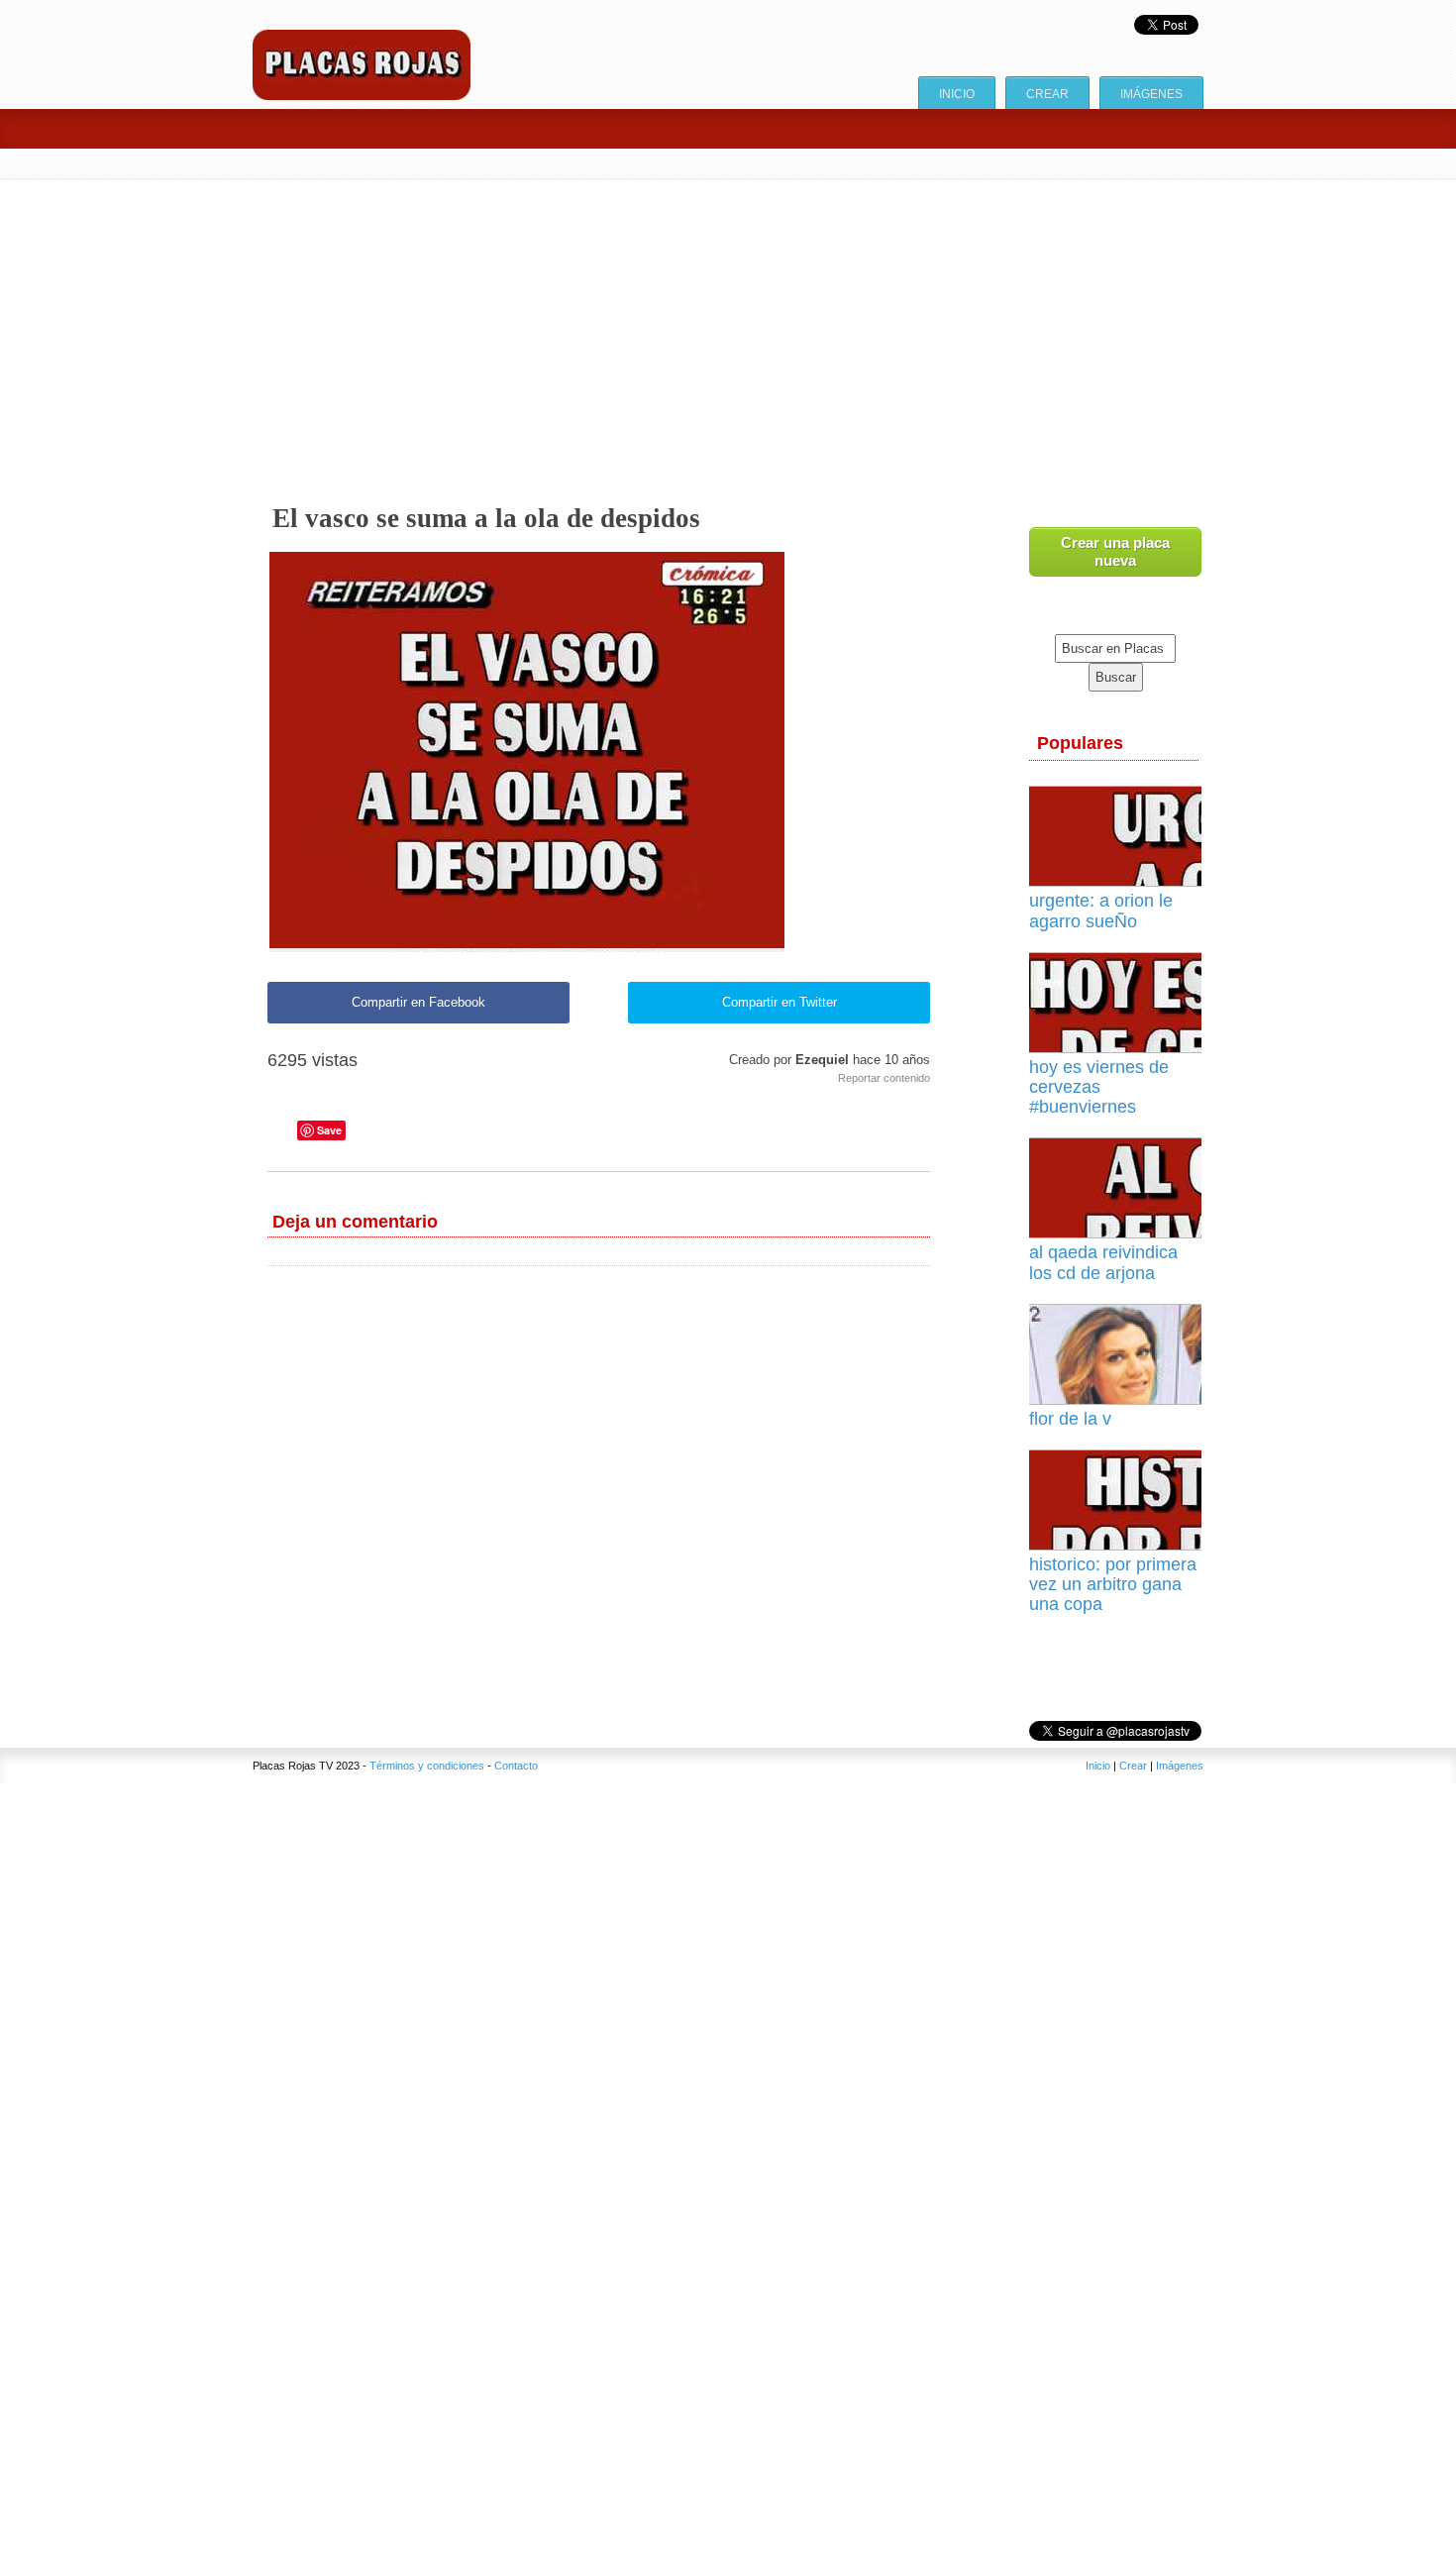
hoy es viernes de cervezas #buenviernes (1099, 1087)
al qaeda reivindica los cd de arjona (1103, 1262)
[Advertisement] (847, 328)
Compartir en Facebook (418, 1002)
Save (329, 1130)
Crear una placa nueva (1115, 551)
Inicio (957, 94)
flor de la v (1070, 1419)
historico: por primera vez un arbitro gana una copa (1113, 1584)
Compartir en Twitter (780, 1002)
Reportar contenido (884, 1078)
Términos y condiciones (427, 1766)
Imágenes (1151, 94)
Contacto (516, 1766)
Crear (1047, 94)
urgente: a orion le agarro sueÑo (1101, 911)
